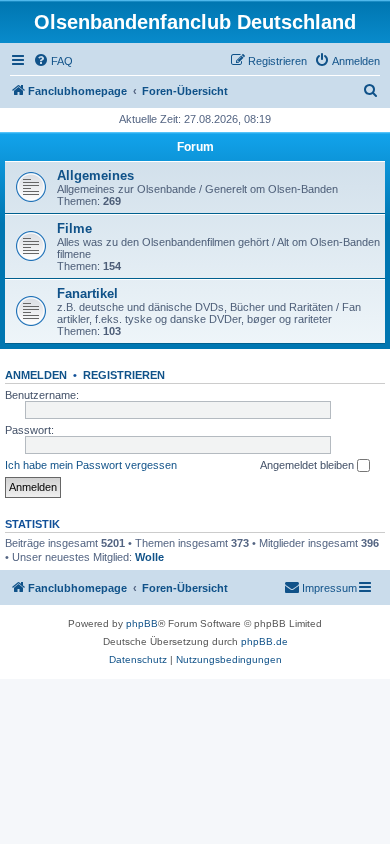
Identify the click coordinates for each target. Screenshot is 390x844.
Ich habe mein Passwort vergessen (91, 465)
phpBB (142, 623)
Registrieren (124, 375)
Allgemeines (95, 175)
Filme (74, 228)
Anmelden (36, 375)
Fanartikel (87, 293)
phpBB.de (264, 641)
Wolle (149, 557)
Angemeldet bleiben (308, 465)
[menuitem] (53, 61)
